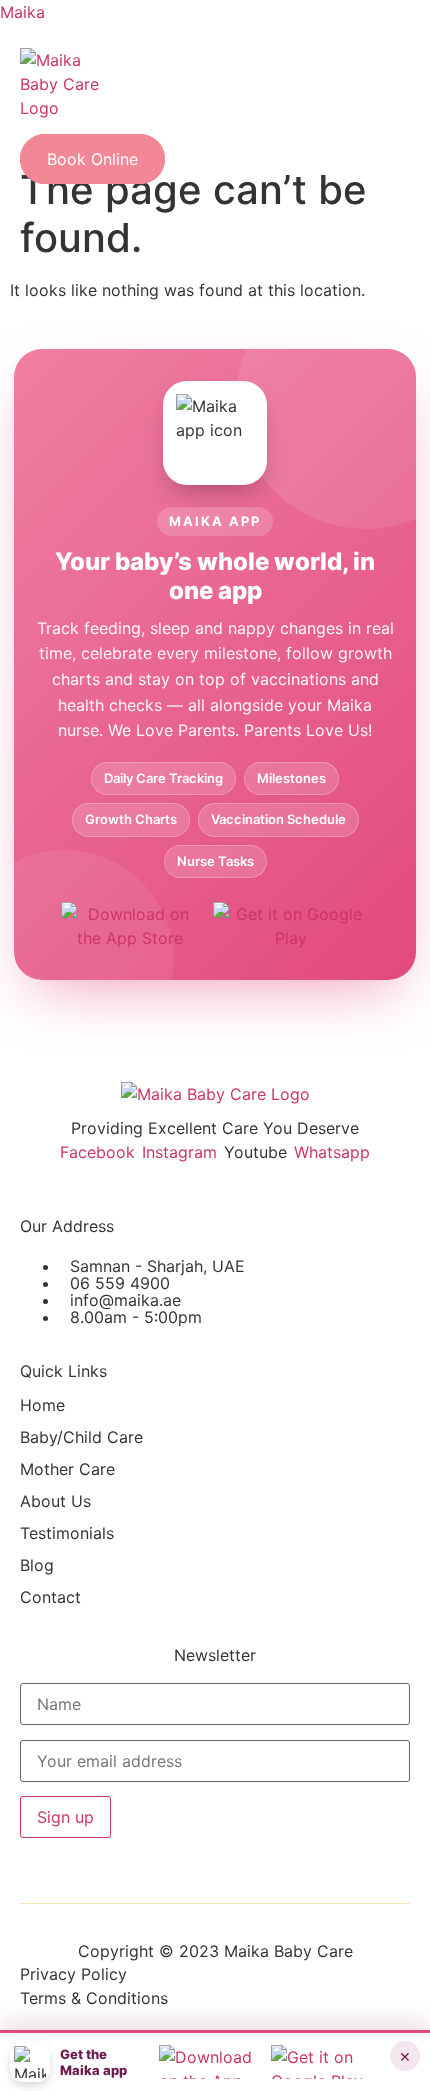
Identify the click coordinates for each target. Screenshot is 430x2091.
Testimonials (67, 1533)
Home (42, 1405)
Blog (37, 1565)
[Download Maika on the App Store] (130, 925)
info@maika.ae (125, 1300)
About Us (55, 1501)
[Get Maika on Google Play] (291, 925)
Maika (22, 12)
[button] (49, 136)
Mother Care (67, 1469)
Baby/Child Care (81, 1437)
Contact (50, 1597)
